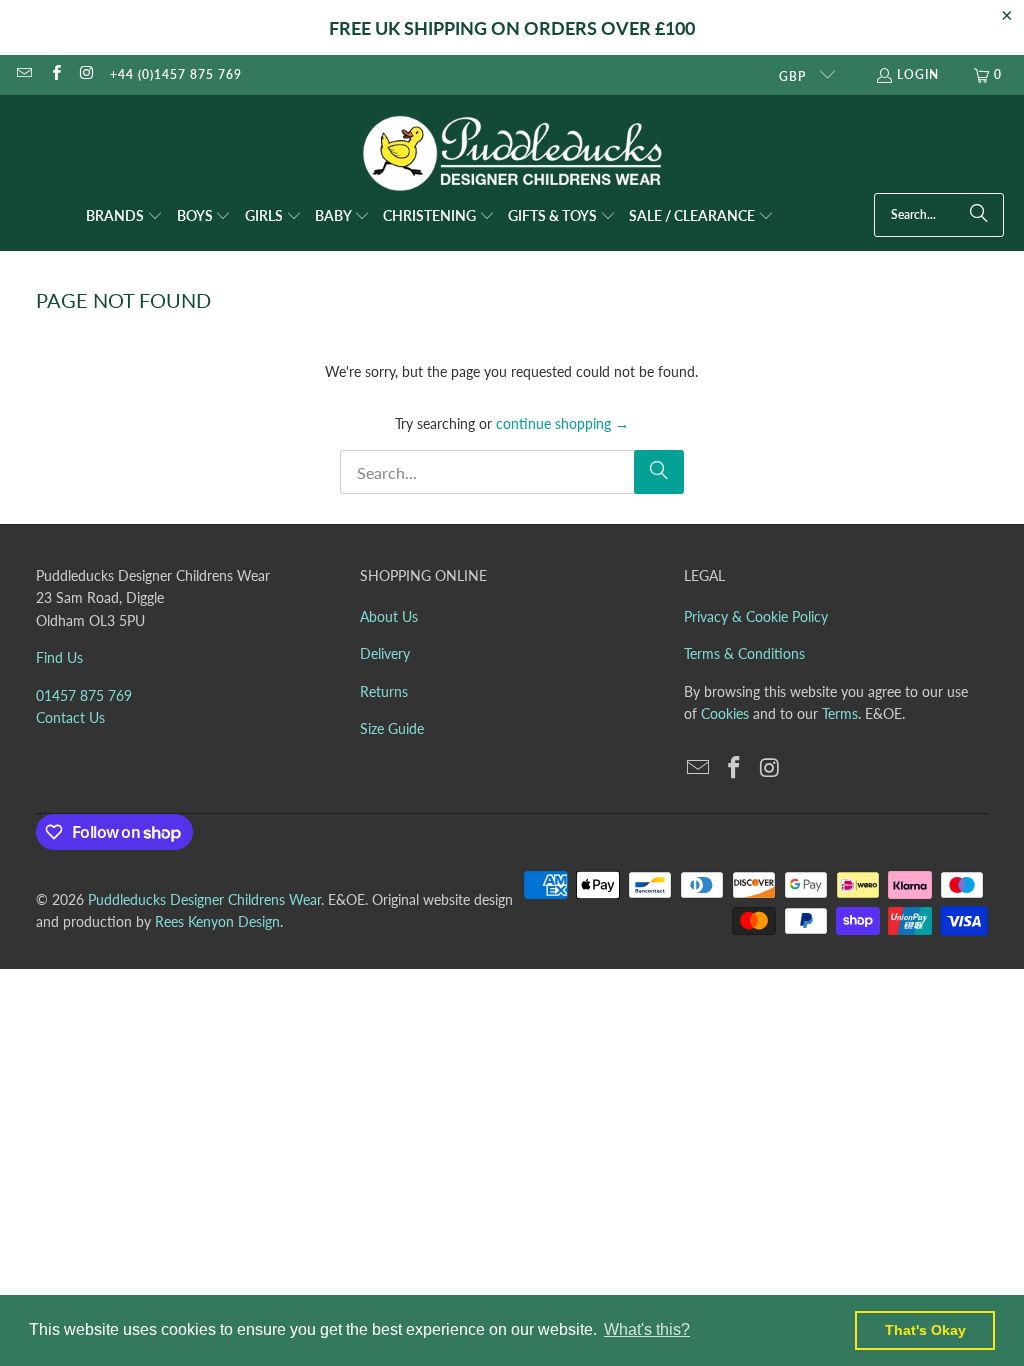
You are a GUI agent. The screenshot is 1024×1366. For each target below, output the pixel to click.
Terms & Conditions (744, 653)
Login (918, 74)
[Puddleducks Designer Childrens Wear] (512, 153)
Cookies (725, 713)
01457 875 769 (84, 695)
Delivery (385, 653)
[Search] (979, 215)
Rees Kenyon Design (217, 921)
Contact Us (70, 717)
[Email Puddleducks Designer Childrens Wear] (23, 74)
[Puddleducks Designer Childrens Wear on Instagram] (86, 74)
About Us (389, 616)
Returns (384, 691)
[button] (124, 217)
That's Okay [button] (925, 1330)
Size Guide (392, 728)
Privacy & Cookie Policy (756, 616)
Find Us (59, 657)
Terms (840, 713)
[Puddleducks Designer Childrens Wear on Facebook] (54, 74)
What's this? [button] (647, 1329)
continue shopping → (562, 423)
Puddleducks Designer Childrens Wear (204, 899)
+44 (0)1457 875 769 (176, 74)
